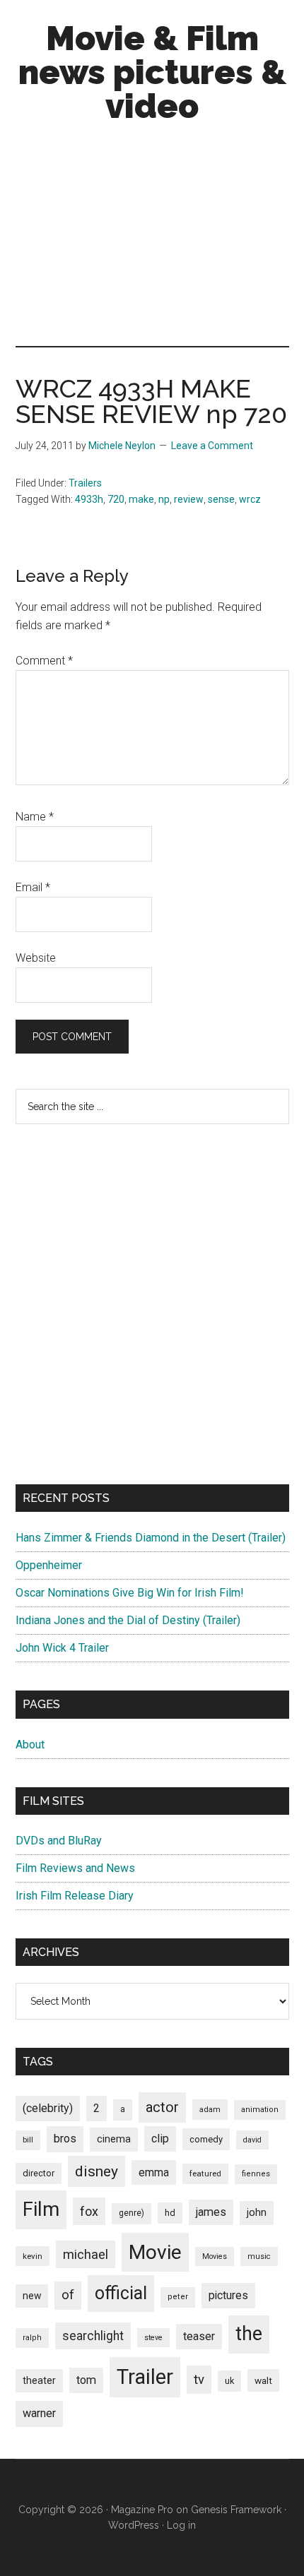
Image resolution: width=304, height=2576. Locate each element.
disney (97, 2171)
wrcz (250, 499)
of (68, 2295)
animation (260, 2110)
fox (89, 2211)
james (211, 2212)
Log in (181, 2525)
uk (229, 2381)
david (252, 2140)
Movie (155, 2252)
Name (35, 817)
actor (162, 2107)
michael (86, 2254)
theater (39, 2380)
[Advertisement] (152, 238)
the (249, 2334)
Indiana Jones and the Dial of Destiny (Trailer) (128, 1620)
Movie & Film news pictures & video (152, 72)
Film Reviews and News (75, 1868)
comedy (206, 2139)
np (164, 499)
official (121, 2293)
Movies (215, 2256)
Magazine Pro (142, 2510)
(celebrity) (48, 2108)
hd (170, 2213)
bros (65, 2139)
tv (199, 2380)
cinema (114, 2139)
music (259, 2256)
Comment (44, 661)
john (257, 2212)
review (189, 499)
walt (263, 2380)
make (141, 499)
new (32, 2296)
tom (86, 2380)
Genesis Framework (236, 2510)
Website (36, 958)
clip (160, 2139)
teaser (199, 2336)
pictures (228, 2295)
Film (41, 2209)
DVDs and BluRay (59, 1841)
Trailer (145, 2377)
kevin (33, 2256)
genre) (131, 2213)
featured (205, 2173)
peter (178, 2297)
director (39, 2173)
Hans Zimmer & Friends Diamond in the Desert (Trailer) (151, 1538)
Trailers (85, 483)
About (30, 1745)
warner (39, 2413)
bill (28, 2140)
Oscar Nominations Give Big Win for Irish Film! (130, 1593)
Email (33, 887)
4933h (89, 499)
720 (116, 499)
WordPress (134, 2525)
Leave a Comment (212, 446)
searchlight (93, 2336)
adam (210, 2109)
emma (154, 2172)
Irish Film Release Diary (75, 1896)
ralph (32, 2338)
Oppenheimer (49, 1565)
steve (153, 2338)
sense (221, 499)
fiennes (256, 2174)
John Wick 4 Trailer (62, 1648)
